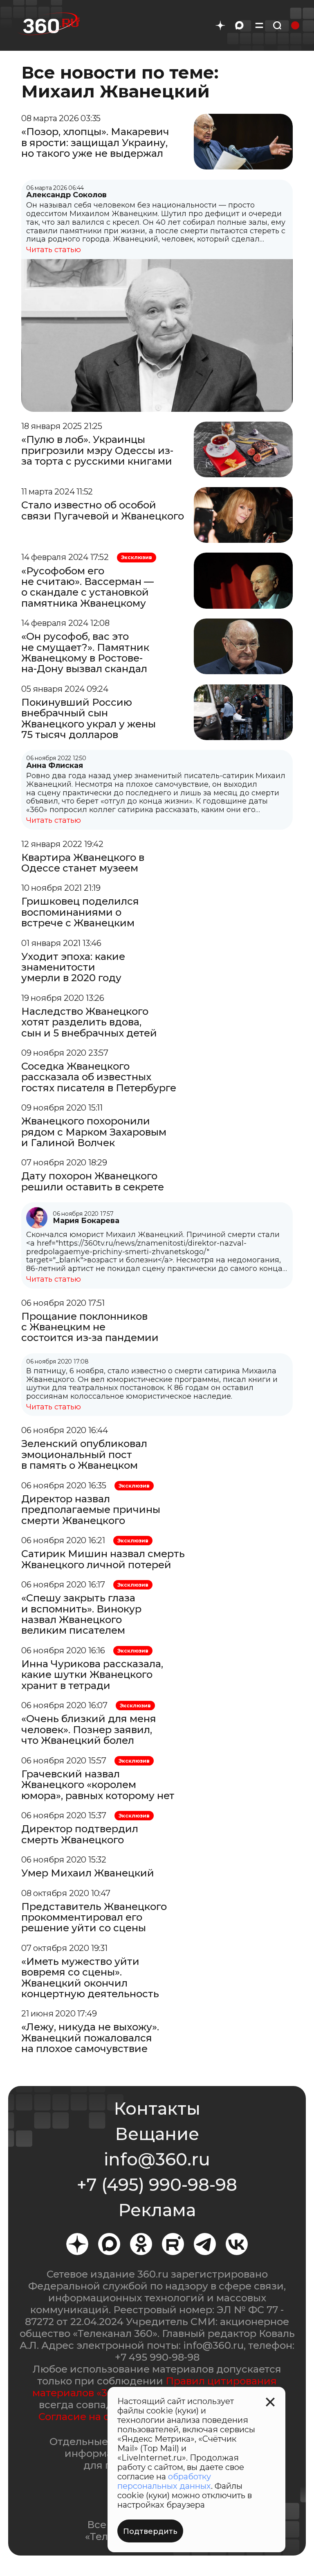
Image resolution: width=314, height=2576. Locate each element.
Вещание (157, 2134)
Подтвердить (150, 2531)
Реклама (157, 2210)
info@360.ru (157, 2159)
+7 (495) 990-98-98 (157, 2185)
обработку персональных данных (164, 2481)
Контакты (157, 2109)
